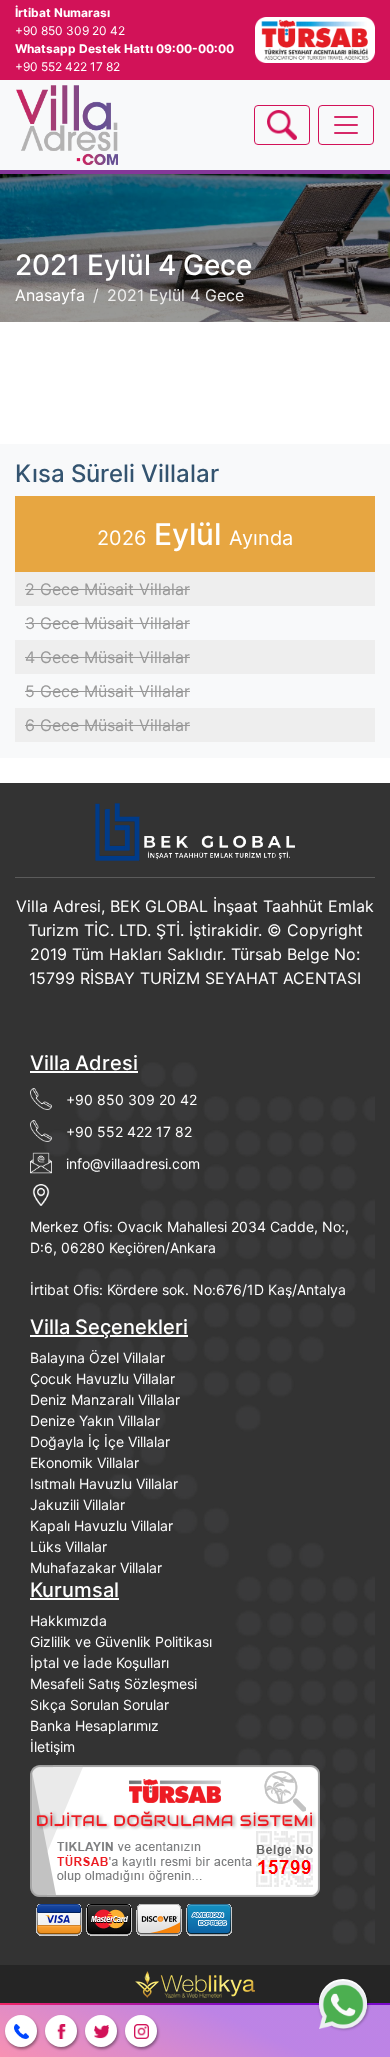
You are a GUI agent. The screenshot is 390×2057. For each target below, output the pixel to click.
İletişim (52, 1746)
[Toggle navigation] (282, 125)
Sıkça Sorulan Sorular (99, 1704)
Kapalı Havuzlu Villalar (101, 1525)
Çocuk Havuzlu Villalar (102, 1378)
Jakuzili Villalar (77, 1504)
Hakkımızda (68, 1620)
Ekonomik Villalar (84, 1462)
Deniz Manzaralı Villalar (105, 1399)
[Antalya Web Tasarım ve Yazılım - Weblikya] (195, 1983)
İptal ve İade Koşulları (99, 1662)
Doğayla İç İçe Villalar (100, 1441)
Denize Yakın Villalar (95, 1420)
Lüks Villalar (68, 1546)
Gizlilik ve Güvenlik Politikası (121, 1641)
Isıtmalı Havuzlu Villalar (104, 1483)
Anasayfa (50, 295)
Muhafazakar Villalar (96, 1567)
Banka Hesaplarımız (94, 1725)
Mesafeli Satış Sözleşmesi (113, 1683)
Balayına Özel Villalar (97, 1357)
